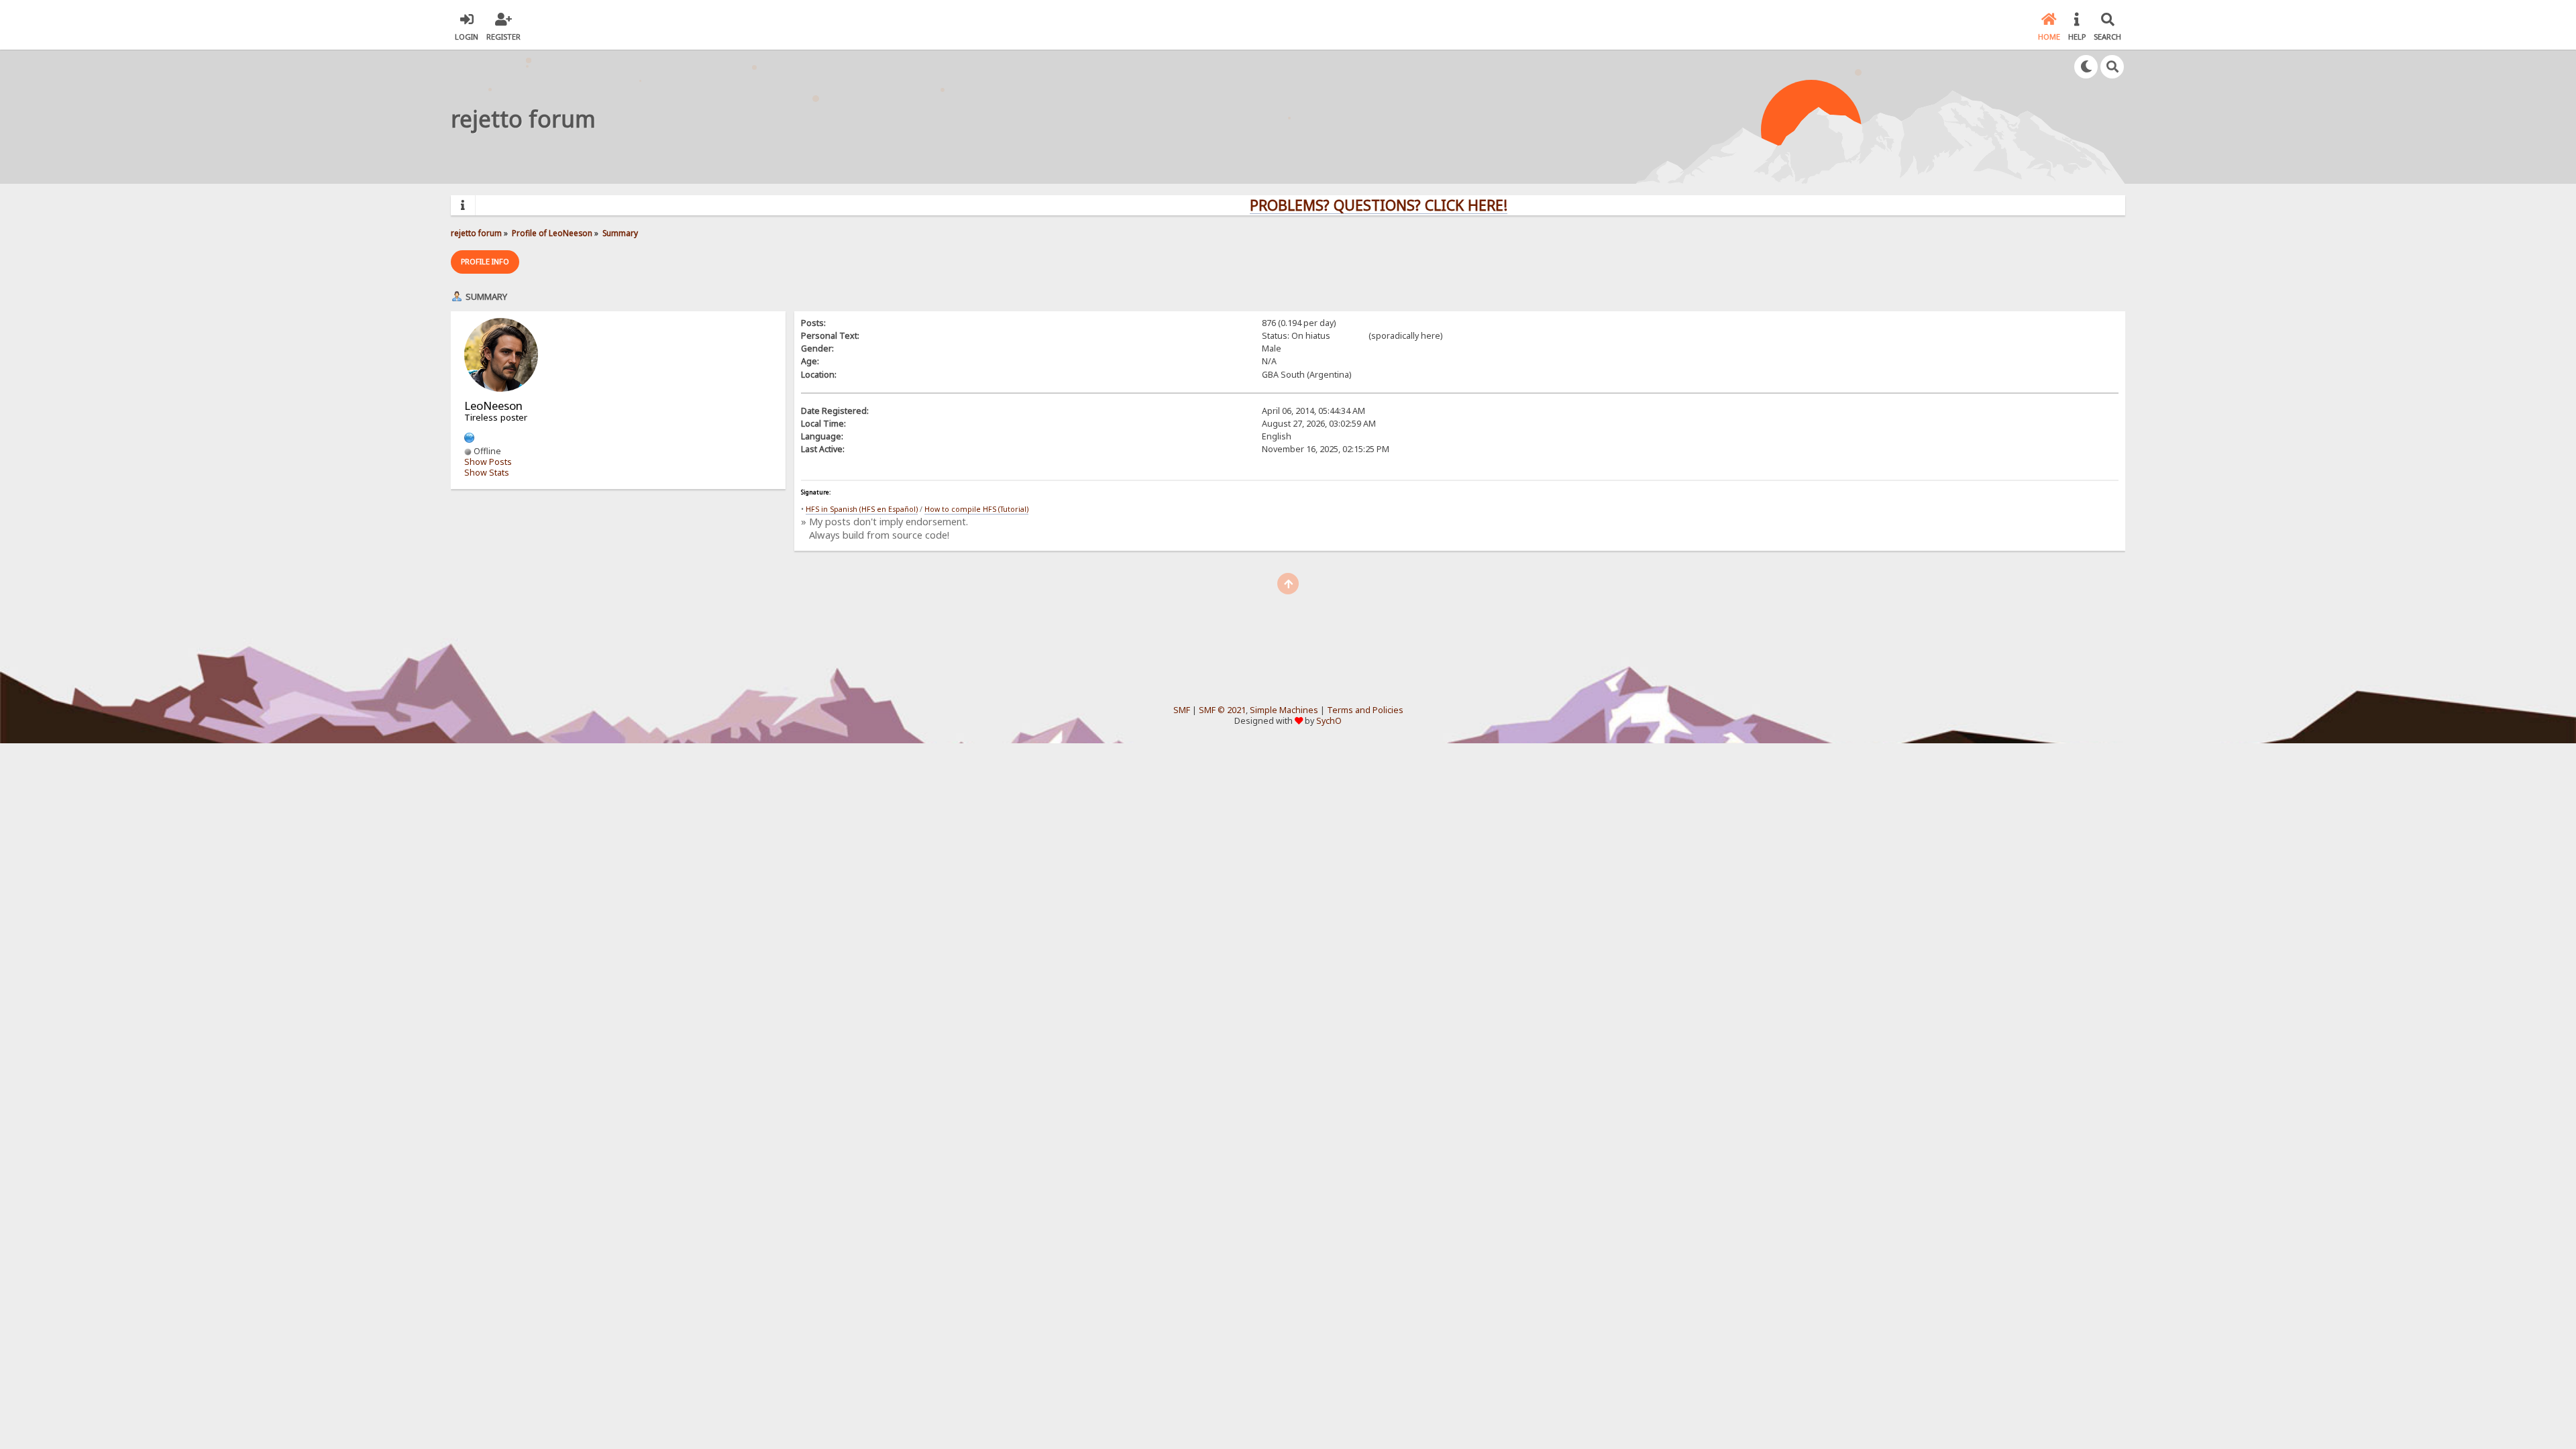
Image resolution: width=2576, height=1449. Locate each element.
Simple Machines (1284, 710)
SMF (1182, 710)
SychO (1329, 721)
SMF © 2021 (1222, 710)
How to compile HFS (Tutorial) (976, 509)
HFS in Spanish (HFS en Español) (862, 509)
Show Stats (487, 473)
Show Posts (488, 462)
